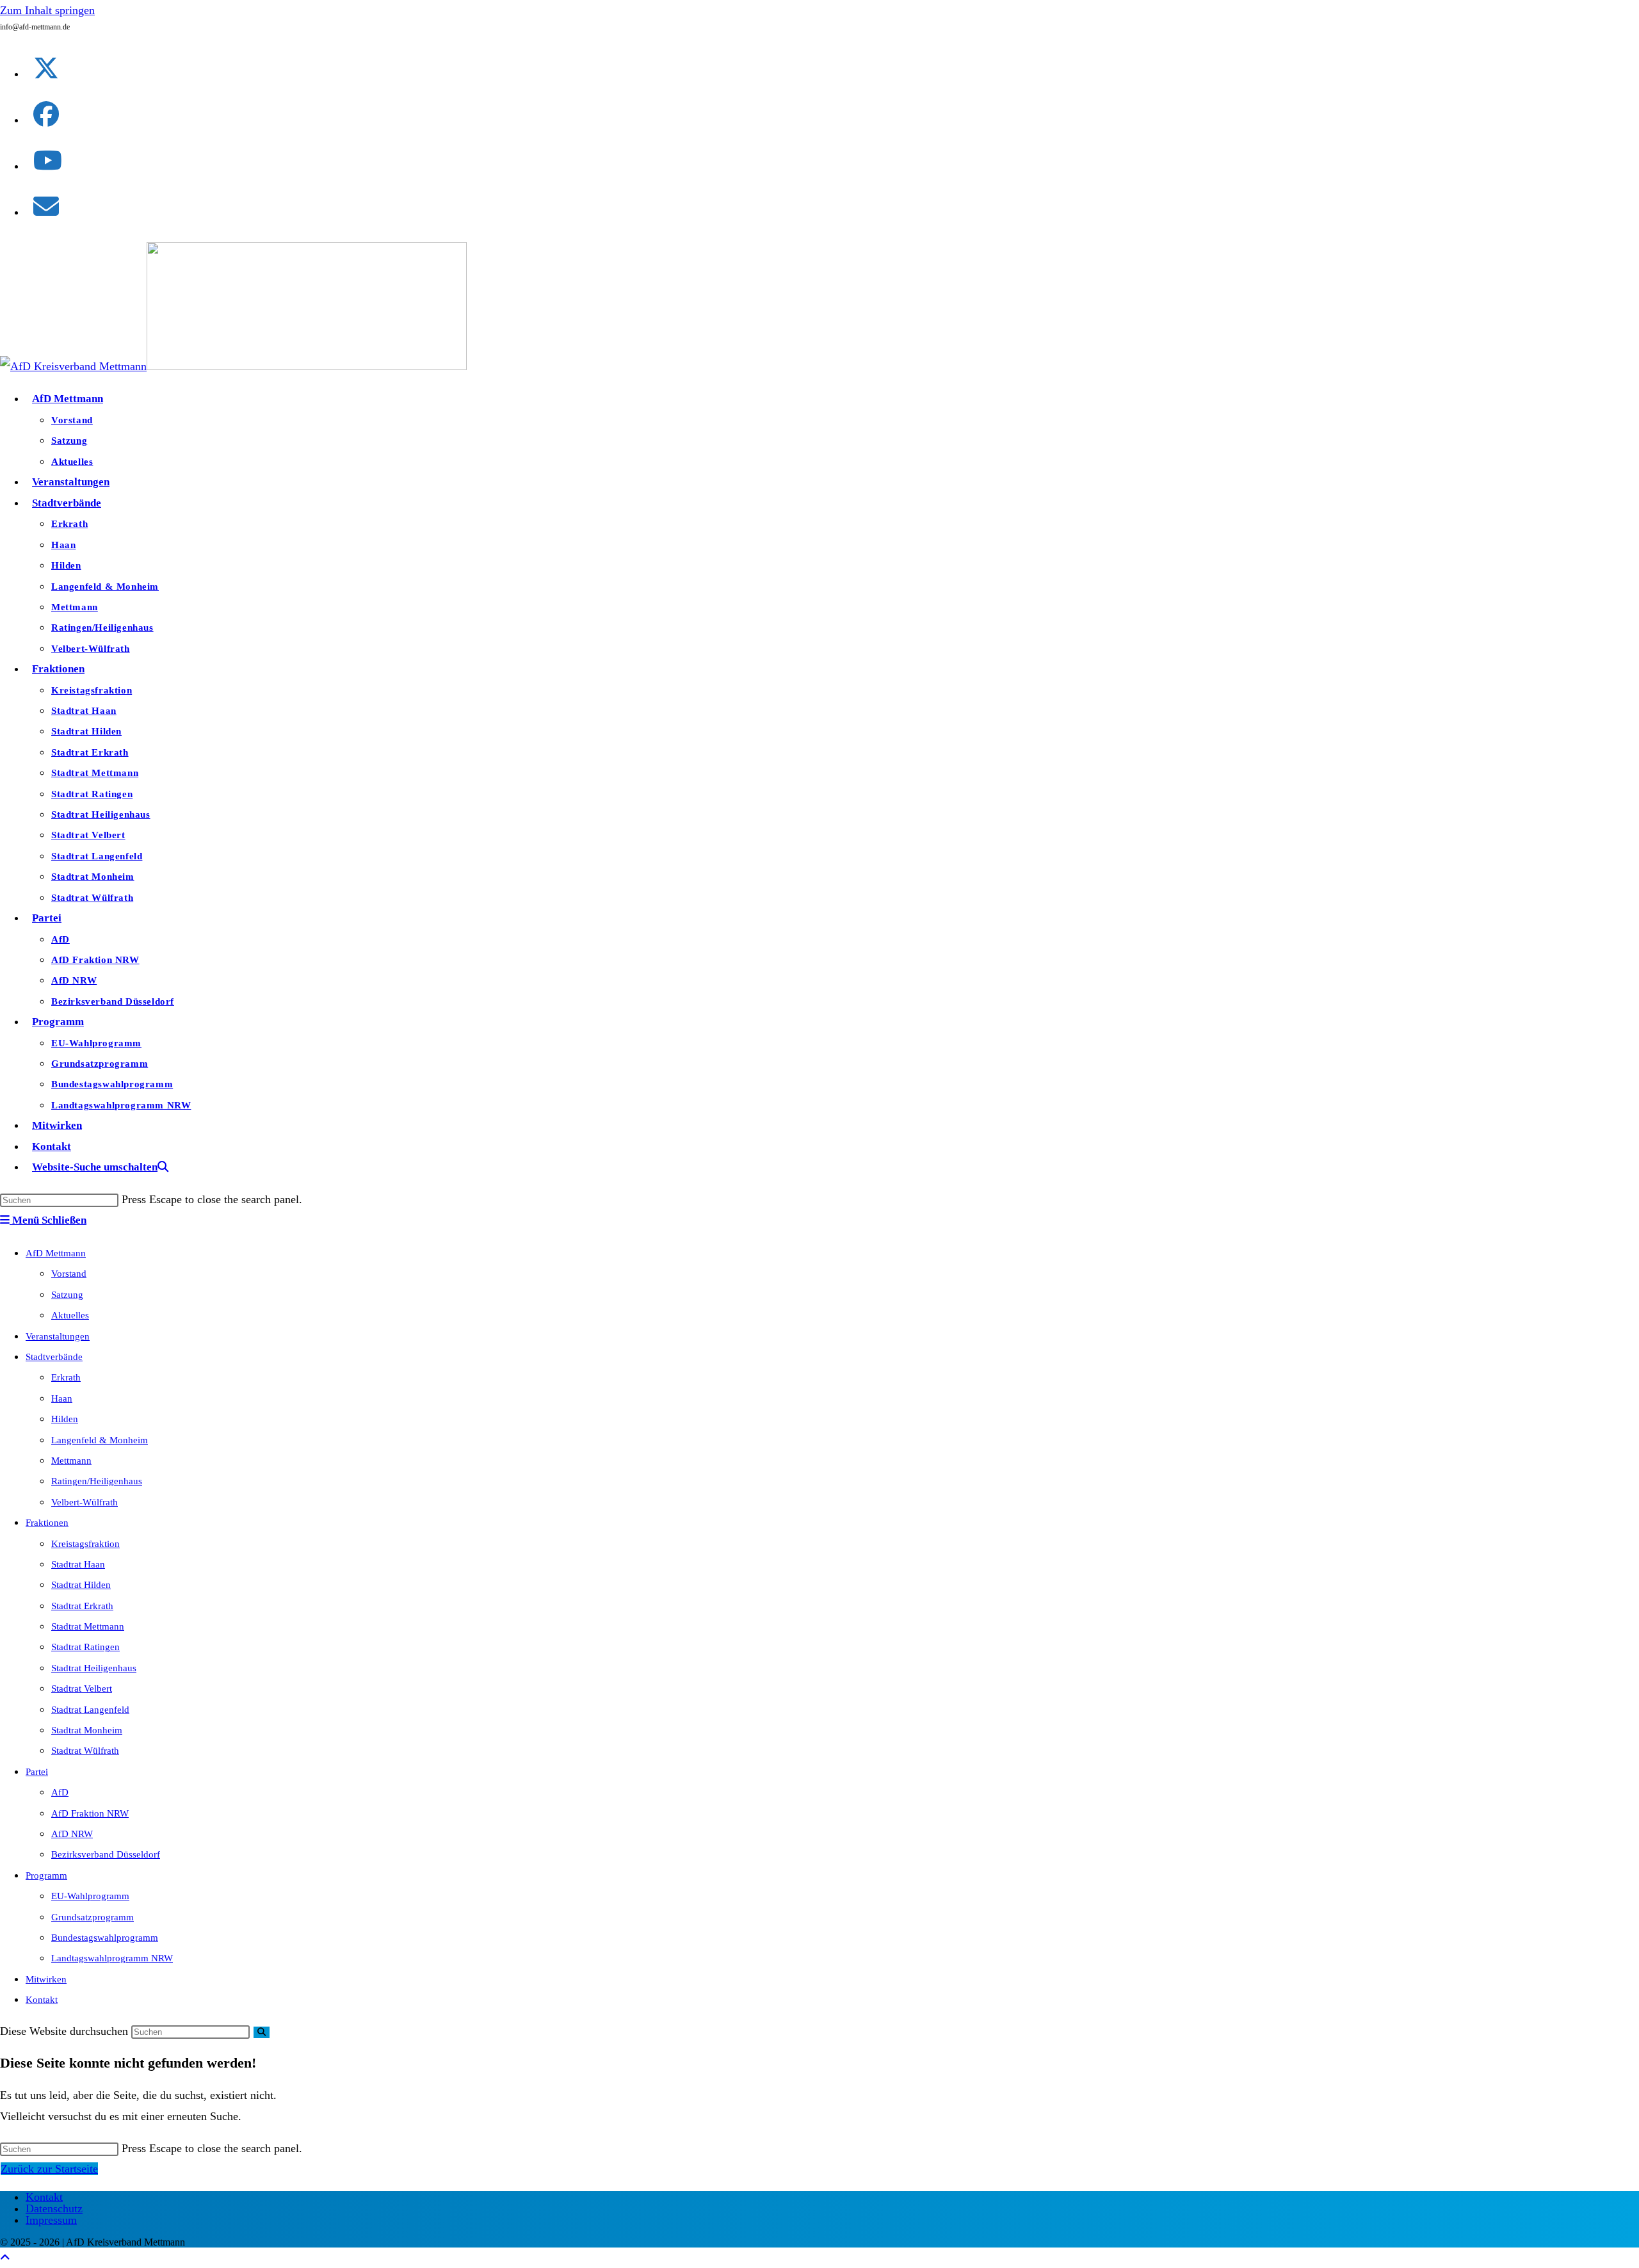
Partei (37, 1772)
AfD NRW (72, 1834)
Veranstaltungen (58, 1336)
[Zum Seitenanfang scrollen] (5, 2258)
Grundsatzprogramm (93, 1917)
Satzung (67, 1295)
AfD (60, 1792)
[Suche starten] (262, 2032)
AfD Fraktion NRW (90, 1813)
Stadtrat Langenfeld (90, 1710)
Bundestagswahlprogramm (105, 1938)
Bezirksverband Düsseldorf (106, 1854)
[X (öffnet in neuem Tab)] (46, 69)
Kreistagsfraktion (85, 1544)
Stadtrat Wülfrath (85, 1751)
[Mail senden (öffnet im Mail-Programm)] (46, 207)
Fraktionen (47, 1523)
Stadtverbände (54, 1357)
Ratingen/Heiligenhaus (97, 1481)
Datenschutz (54, 2208)
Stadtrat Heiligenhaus (94, 1668)
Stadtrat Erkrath (82, 1606)
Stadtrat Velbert (82, 1689)
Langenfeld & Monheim (100, 1440)
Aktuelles (70, 1315)
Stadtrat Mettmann (88, 1626)
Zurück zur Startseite (49, 2169)
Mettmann (71, 1461)
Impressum (51, 2220)
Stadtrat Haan (78, 1564)
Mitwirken (46, 1979)
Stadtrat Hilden (81, 1585)
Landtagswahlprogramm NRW (112, 1958)
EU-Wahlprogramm (90, 1896)
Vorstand (69, 1274)
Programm (46, 1875)
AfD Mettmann (56, 1253)
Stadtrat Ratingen (85, 1647)
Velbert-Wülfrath (85, 1502)
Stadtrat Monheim (87, 1730)
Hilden (65, 1419)
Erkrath (66, 1377)
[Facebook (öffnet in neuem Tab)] (46, 115)
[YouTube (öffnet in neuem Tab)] (48, 161)
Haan (62, 1398)
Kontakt (42, 2000)
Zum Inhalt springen (47, 10)
